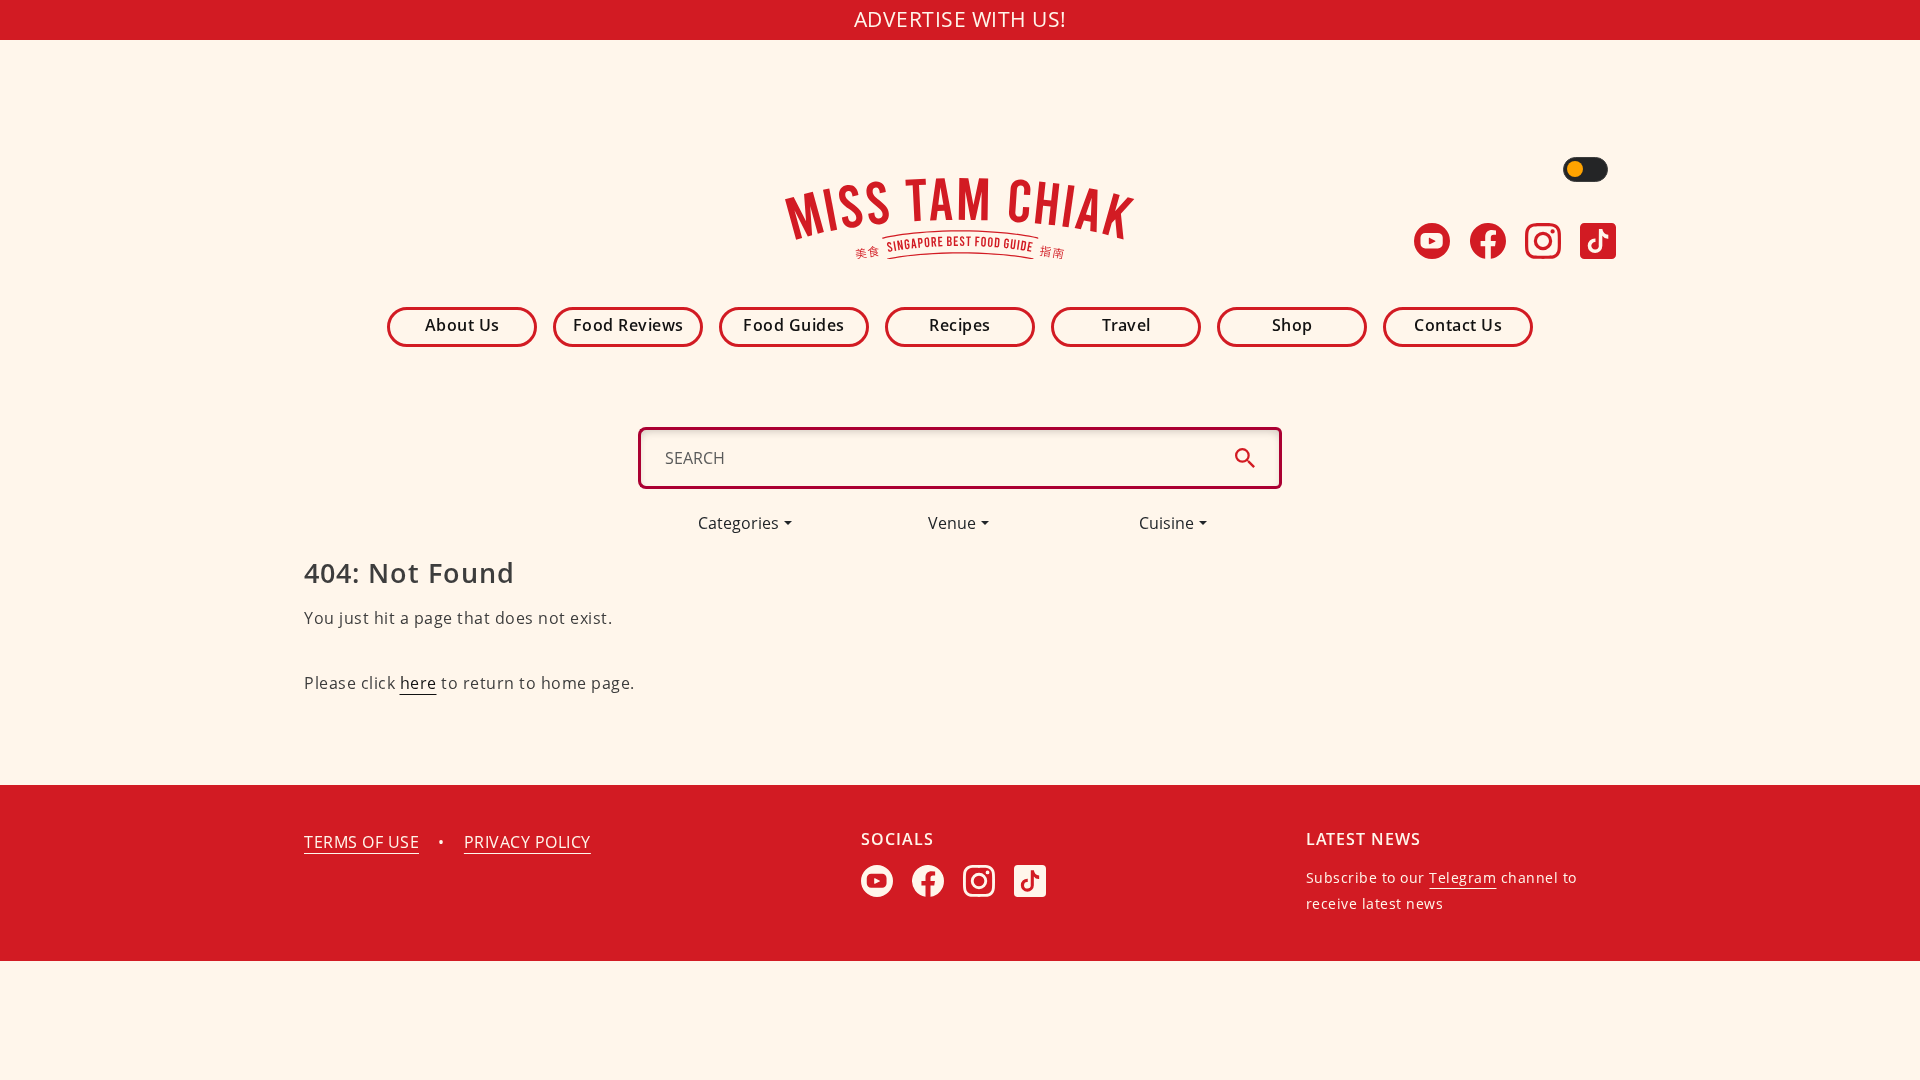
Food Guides (794, 325)
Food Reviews (628, 325)
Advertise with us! (960, 19)
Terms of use (361, 842)
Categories (738, 523)
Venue (952, 523)
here (418, 683)
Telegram (1462, 877)
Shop (1292, 325)
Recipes (960, 325)
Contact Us (1458, 325)
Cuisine (1166, 523)
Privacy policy (527, 842)
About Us (462, 325)
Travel (1126, 325)
